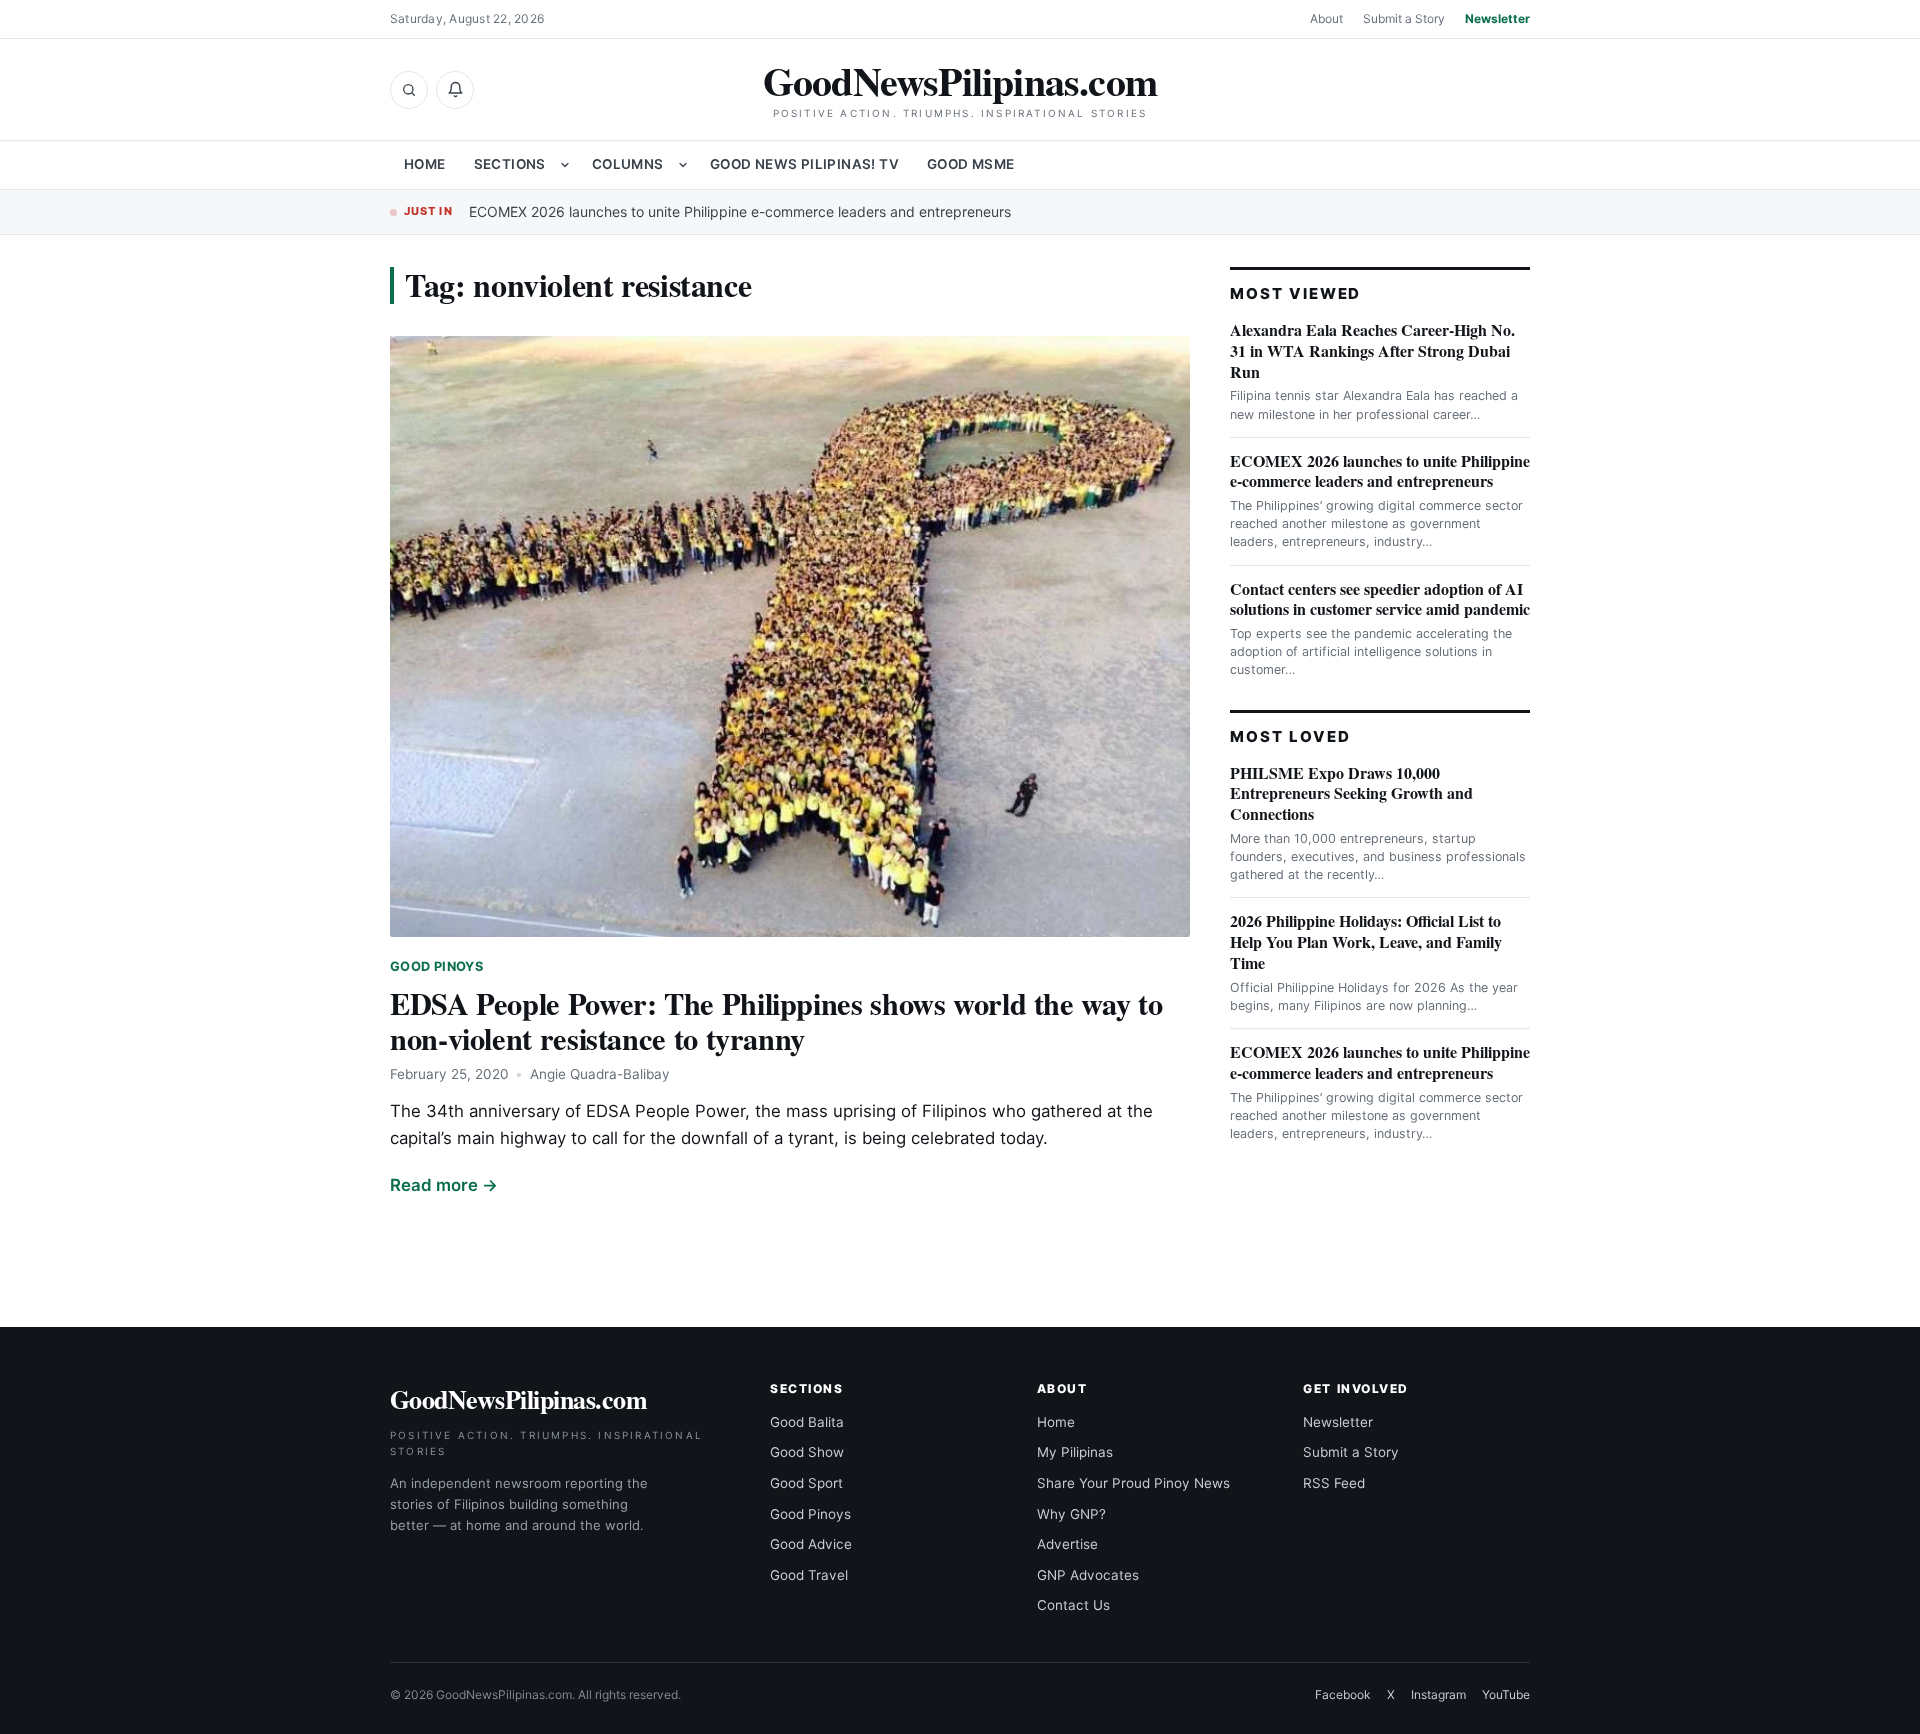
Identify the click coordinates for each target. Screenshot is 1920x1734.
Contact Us (1073, 1605)
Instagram (1438, 1694)
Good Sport (806, 1483)
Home (425, 164)
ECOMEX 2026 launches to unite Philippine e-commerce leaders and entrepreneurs (740, 211)
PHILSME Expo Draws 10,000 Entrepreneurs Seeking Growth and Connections (1351, 793)
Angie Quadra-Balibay (600, 1074)
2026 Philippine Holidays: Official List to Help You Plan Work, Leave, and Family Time (1366, 941)
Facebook (1343, 1694)
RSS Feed (1334, 1483)
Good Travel (809, 1575)
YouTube (1506, 1694)
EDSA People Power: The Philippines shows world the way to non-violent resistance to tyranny (776, 1020)
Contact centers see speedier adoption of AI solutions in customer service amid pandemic (1380, 599)
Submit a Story (1404, 18)
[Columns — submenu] (683, 165)
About (1326, 18)
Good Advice (811, 1544)
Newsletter (1497, 18)
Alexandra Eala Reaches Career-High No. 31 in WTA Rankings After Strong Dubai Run (1372, 350)
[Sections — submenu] (565, 165)
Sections (510, 164)
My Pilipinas (1075, 1452)
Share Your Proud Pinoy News (1133, 1483)
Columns (628, 164)
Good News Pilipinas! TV (804, 164)
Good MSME (971, 164)
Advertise (1067, 1544)
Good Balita (807, 1422)
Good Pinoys (436, 966)
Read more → (444, 1185)
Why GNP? (1071, 1514)
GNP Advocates (1088, 1575)
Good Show (807, 1452)
